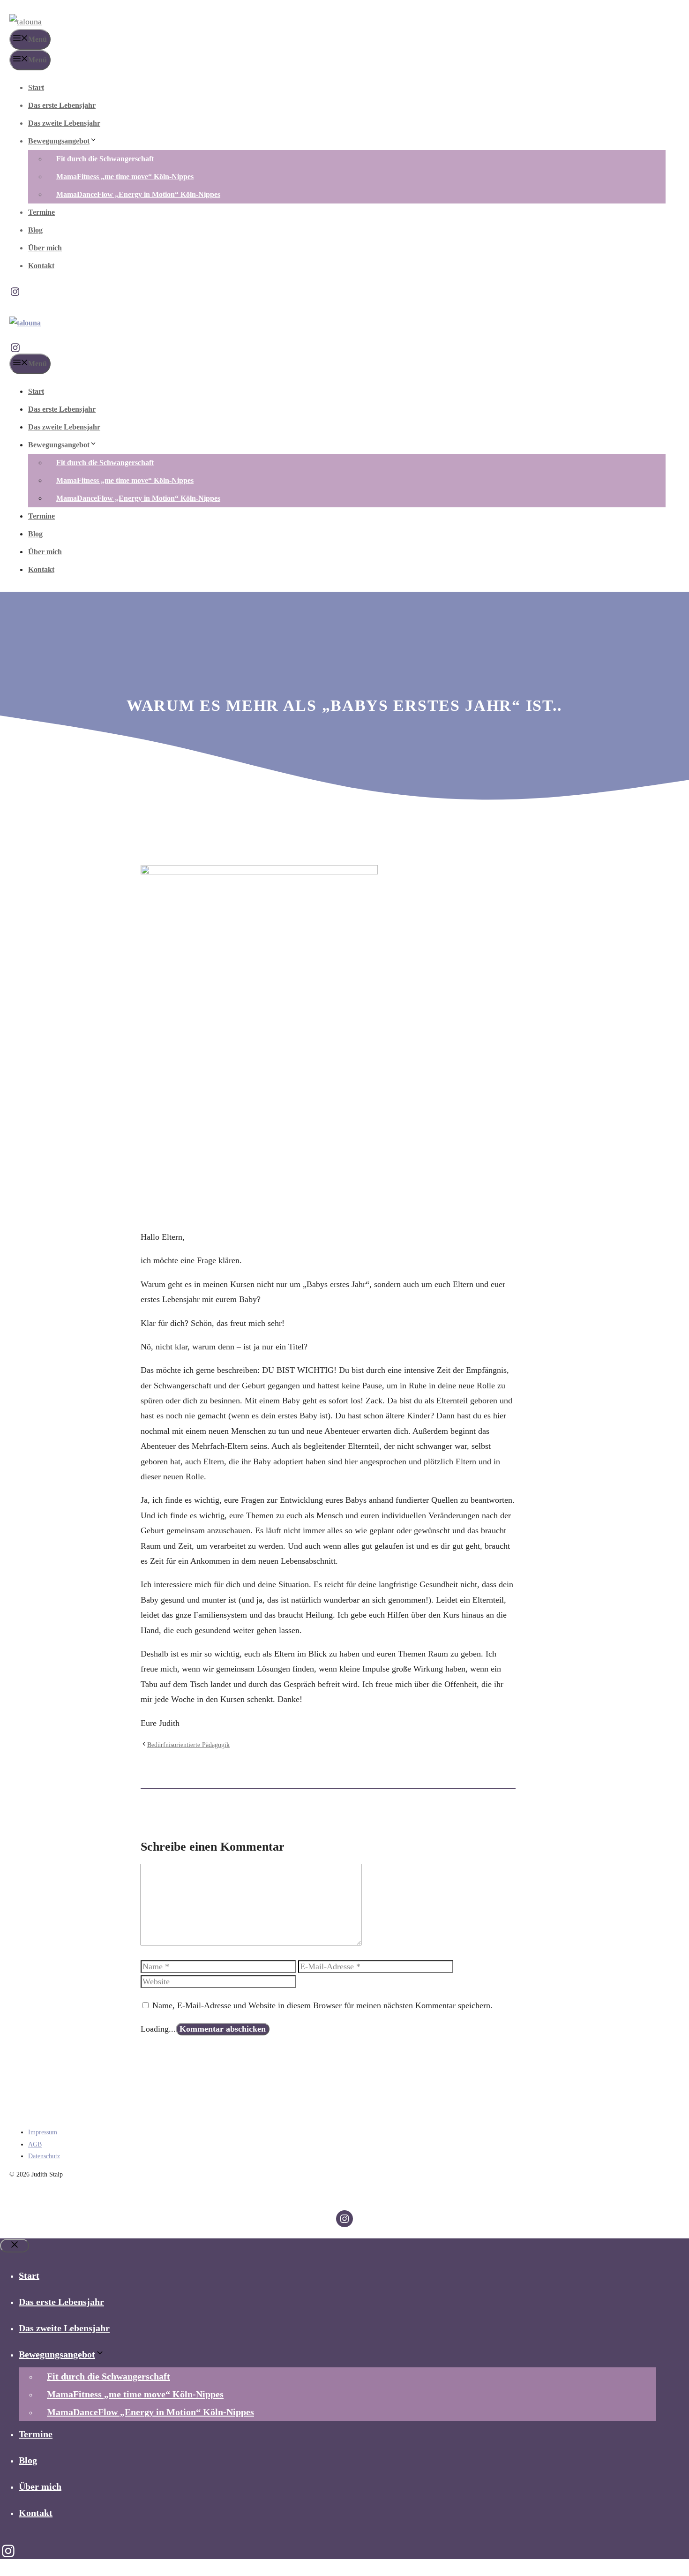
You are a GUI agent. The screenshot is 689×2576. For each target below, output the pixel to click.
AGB (35, 2144)
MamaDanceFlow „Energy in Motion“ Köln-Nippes (138, 194)
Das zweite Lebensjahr (64, 123)
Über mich (45, 248)
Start (36, 87)
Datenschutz (44, 2156)
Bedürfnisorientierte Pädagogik (188, 1745)
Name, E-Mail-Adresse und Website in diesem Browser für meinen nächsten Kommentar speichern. (322, 2005)
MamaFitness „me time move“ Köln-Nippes (125, 177)
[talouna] (25, 323)
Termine (41, 212)
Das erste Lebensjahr (62, 105)
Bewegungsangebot (59, 141)
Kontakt (41, 266)
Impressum (43, 2132)
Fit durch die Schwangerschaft (105, 159)
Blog (35, 230)
